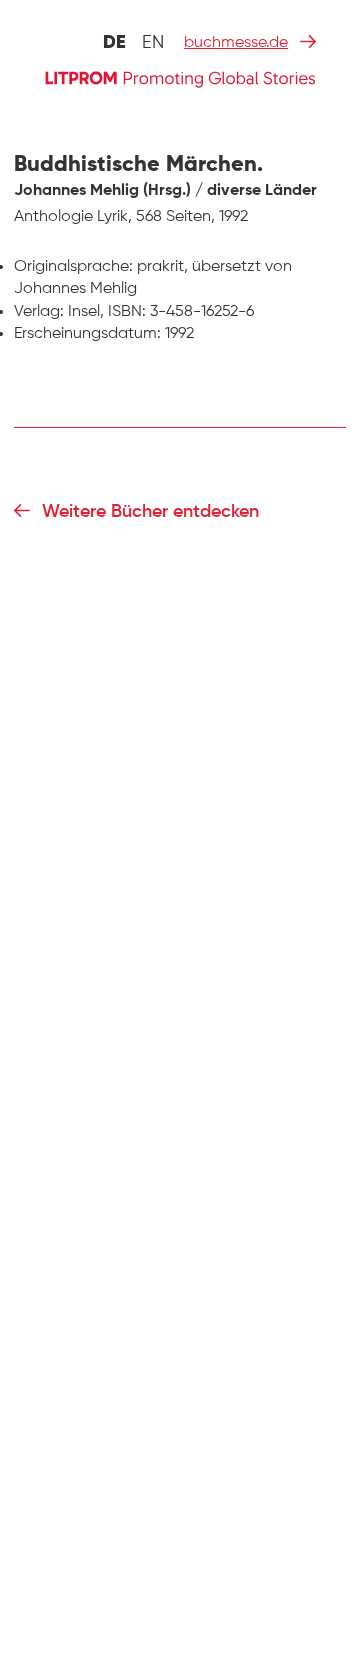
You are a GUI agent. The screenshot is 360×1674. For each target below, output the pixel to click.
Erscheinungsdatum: (87, 334)
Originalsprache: (73, 267)
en (153, 43)
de (114, 43)
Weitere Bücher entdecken (150, 512)
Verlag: (39, 312)
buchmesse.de (236, 43)
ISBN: (127, 312)
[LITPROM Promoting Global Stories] (180, 77)
